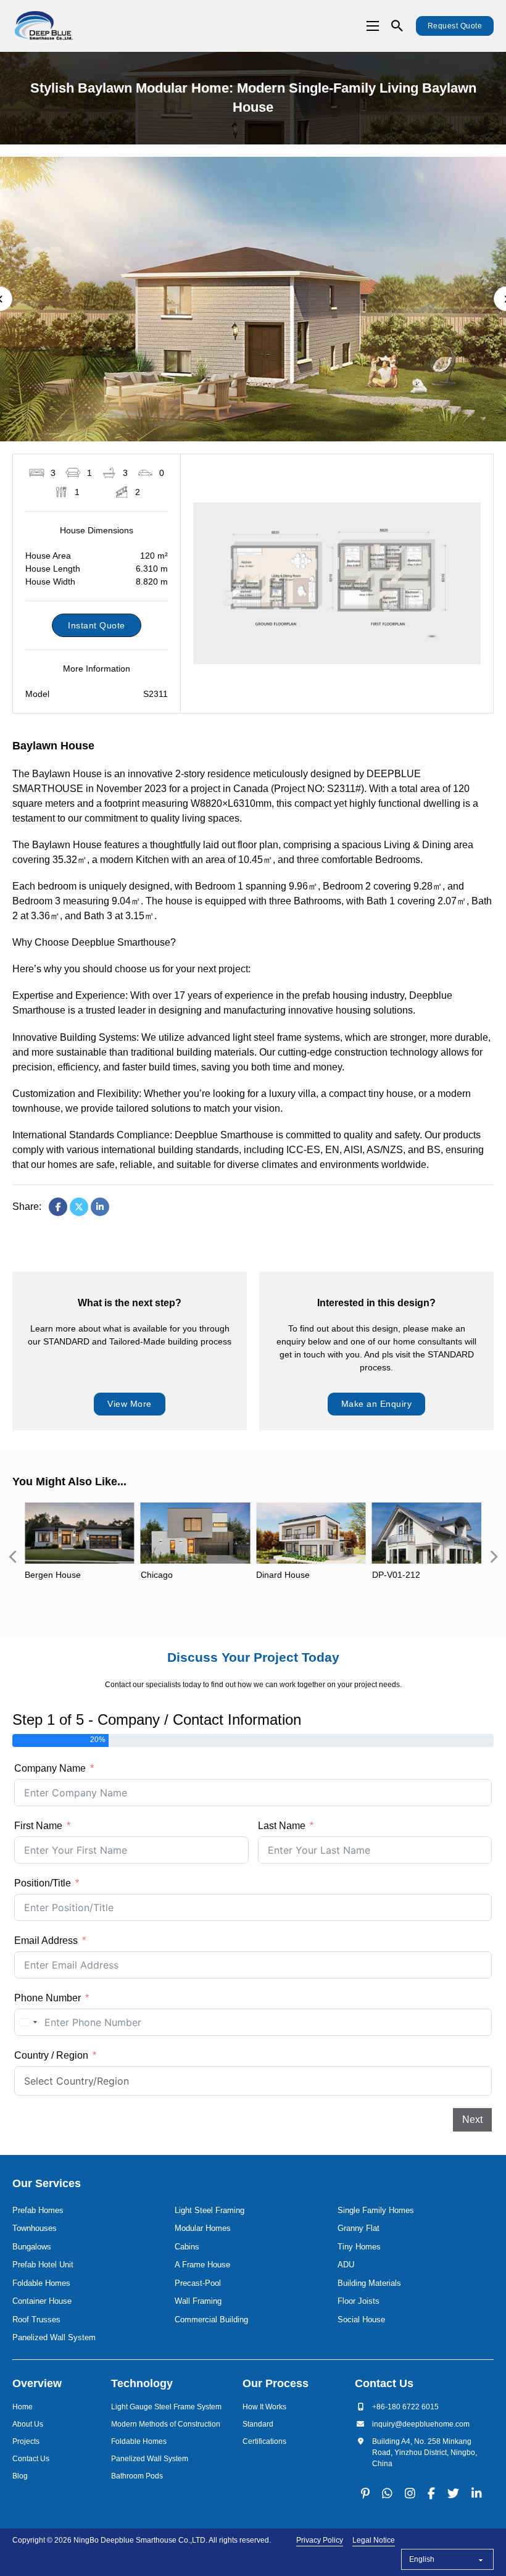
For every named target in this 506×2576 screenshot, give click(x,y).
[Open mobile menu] (373, 26)
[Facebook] (58, 1207)
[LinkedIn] (100, 1207)
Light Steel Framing (209, 2210)
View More (130, 1404)
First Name (38, 1826)
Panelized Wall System (54, 2337)
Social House (361, 2320)
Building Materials (369, 2283)
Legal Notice (374, 2540)
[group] (80, 1557)
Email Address (46, 1940)
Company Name (50, 1768)
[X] (79, 1207)
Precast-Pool (198, 2283)
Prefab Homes (38, 2210)
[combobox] (28, 2022)
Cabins (187, 2247)
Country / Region (51, 2055)
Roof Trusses (36, 2320)
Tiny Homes (359, 2247)
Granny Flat (359, 2228)
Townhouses (35, 2228)
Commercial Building (211, 2320)
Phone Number (48, 1998)
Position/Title (43, 1883)
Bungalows (32, 2247)
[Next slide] (494, 1557)
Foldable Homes (41, 2283)
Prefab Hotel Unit (43, 2265)
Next (472, 2120)
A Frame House (202, 2265)
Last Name (282, 1826)
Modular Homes (203, 2228)
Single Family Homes (376, 2210)
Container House (42, 2301)
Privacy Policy (320, 2540)
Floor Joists (359, 2301)
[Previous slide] (12, 1557)
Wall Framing (198, 2301)
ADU (346, 2265)
